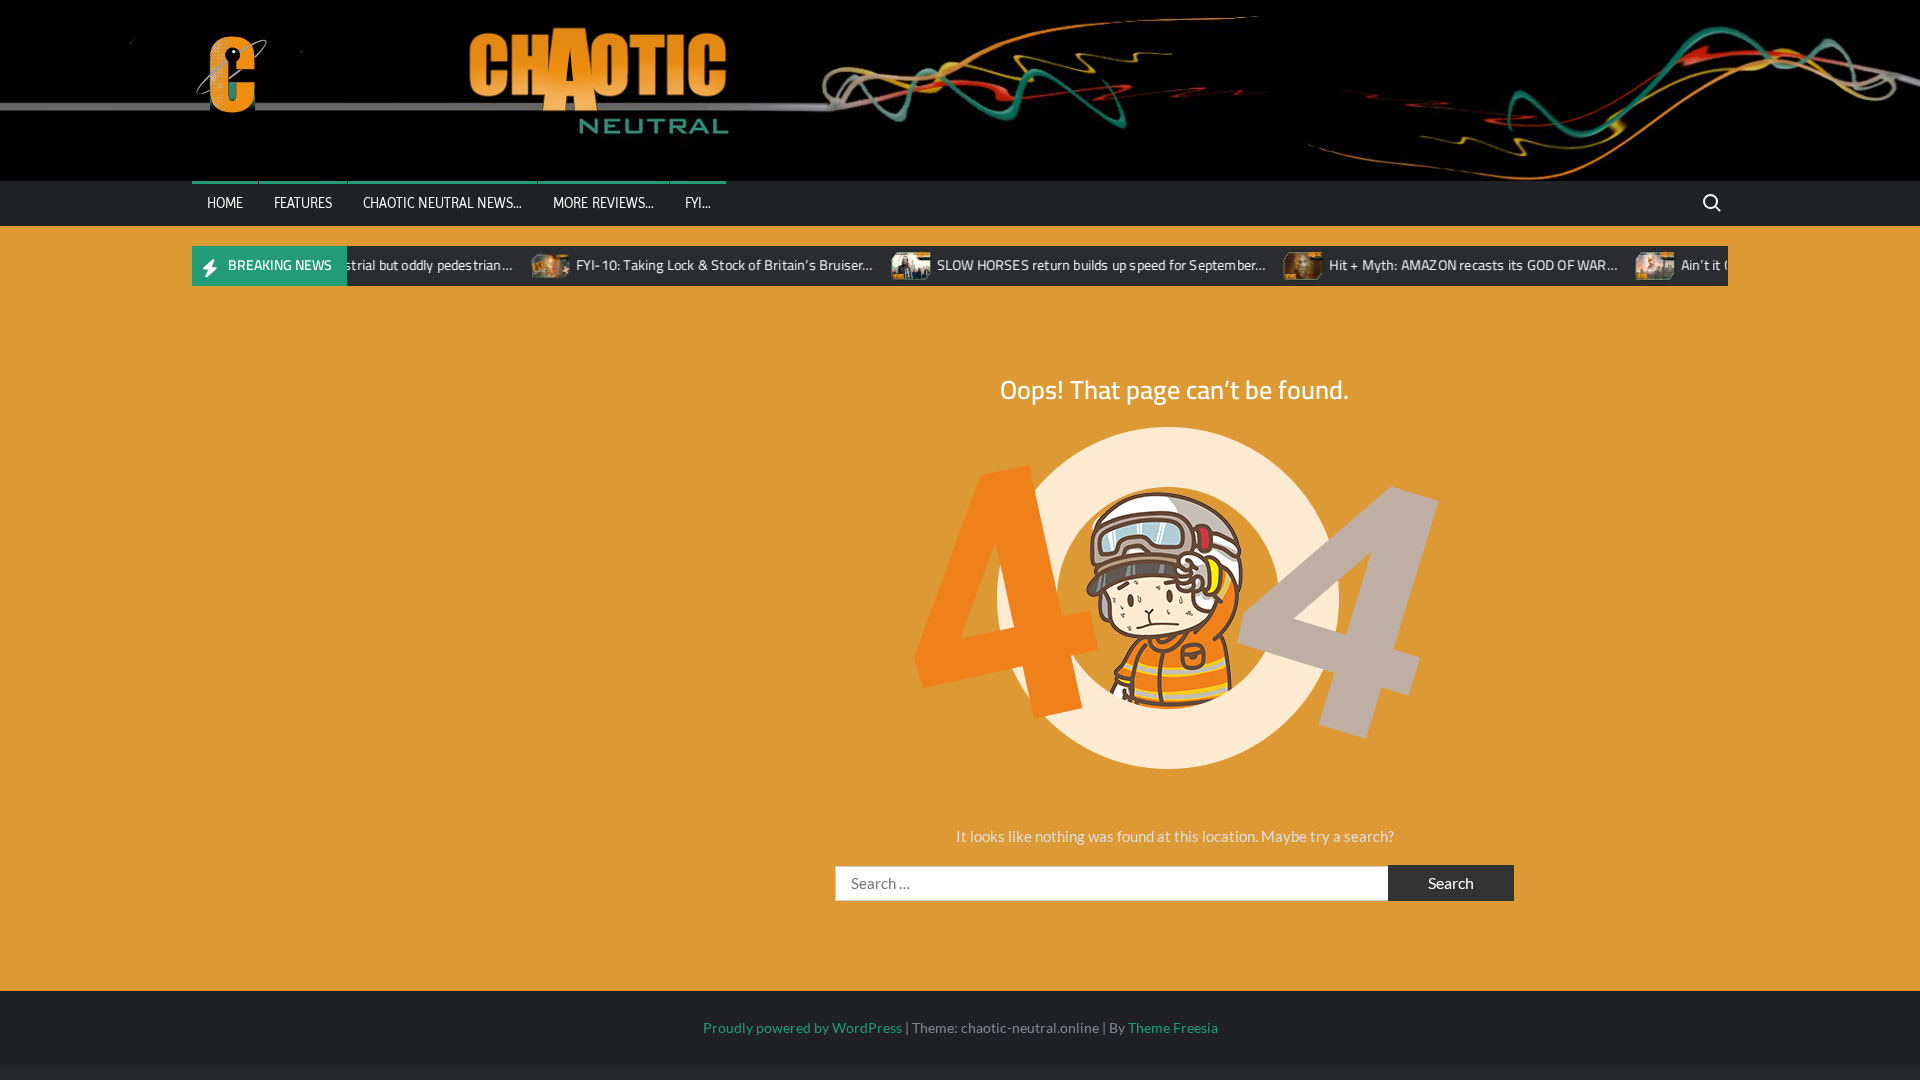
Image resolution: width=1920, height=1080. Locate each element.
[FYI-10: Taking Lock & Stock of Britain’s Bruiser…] (532, 264)
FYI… (698, 203)
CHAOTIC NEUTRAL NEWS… (442, 203)
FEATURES (303, 203)
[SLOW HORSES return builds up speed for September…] (893, 264)
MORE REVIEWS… (603, 203)
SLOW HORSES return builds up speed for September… (1082, 265)
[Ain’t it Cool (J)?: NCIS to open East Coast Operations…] (1637, 264)
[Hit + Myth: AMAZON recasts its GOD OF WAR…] (1286, 264)
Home (225, 203)
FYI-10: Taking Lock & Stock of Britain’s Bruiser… (705, 265)
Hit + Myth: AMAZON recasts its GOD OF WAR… (1454, 265)
